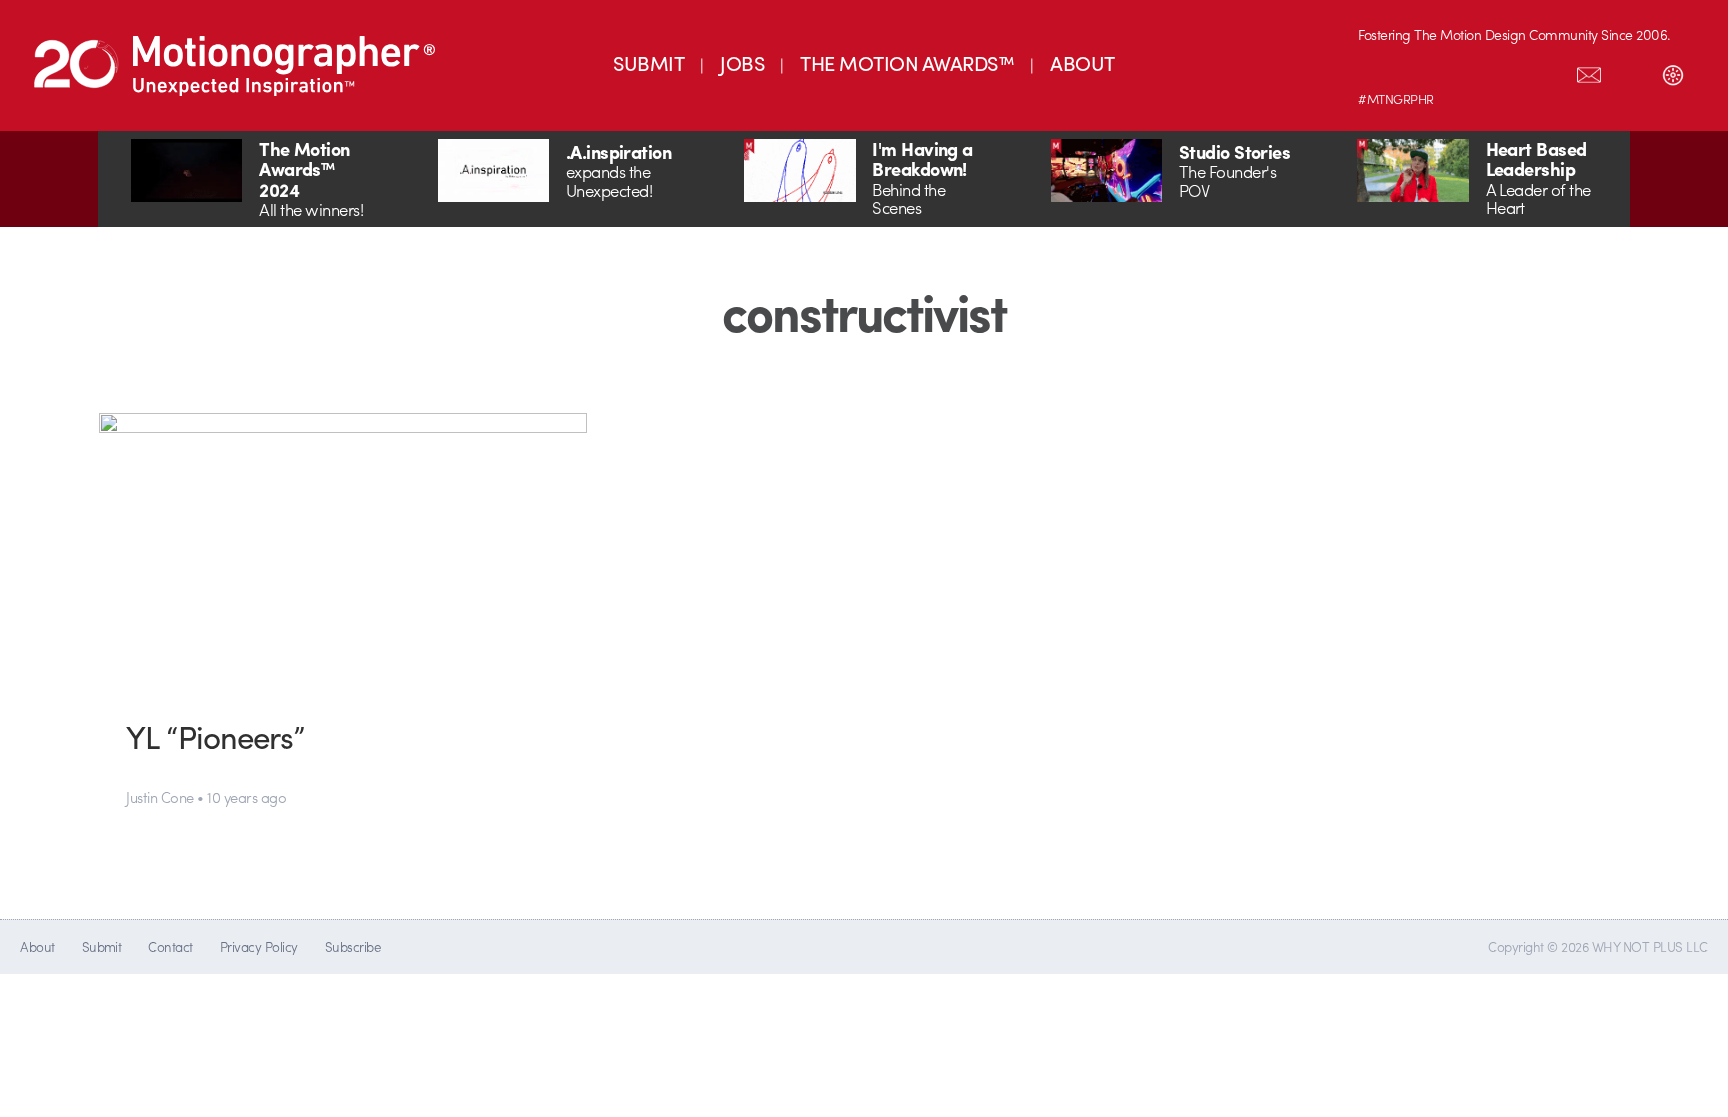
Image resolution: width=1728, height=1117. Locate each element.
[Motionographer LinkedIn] (1421, 71)
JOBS (742, 62)
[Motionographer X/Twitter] (1547, 71)
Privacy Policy (259, 946)
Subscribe (352, 946)
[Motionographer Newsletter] (1589, 71)
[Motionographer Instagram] (1379, 71)
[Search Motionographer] (1631, 71)
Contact (170, 946)
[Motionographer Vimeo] (1463, 71)
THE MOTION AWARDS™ (907, 62)
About (37, 946)
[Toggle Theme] (1673, 71)
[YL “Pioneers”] (343, 550)
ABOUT (1082, 62)
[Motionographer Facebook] (1505, 71)
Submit (102, 946)
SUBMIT (648, 62)
